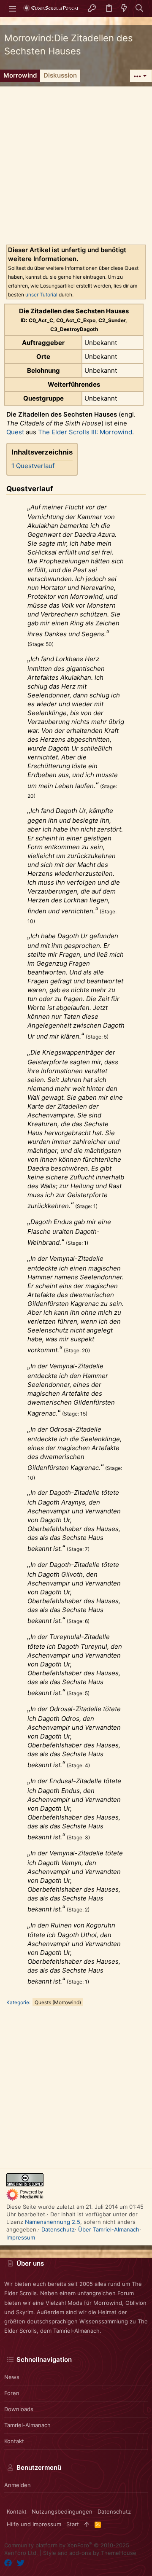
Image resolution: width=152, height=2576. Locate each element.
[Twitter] (21, 2563)
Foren (12, 2393)
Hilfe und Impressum (34, 2524)
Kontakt (14, 2441)
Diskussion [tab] (60, 75)
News (12, 2377)
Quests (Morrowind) (58, 2002)
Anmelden (18, 2485)
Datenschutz (58, 2229)
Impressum (21, 2237)
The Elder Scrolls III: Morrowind (85, 432)
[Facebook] (8, 2563)
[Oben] (87, 2524)
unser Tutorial (41, 295)
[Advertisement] (76, 162)
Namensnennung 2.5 (53, 2222)
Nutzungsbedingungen (62, 2511)
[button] (13, 8)
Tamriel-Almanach (27, 2425)
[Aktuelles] (124, 9)
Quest (15, 432)
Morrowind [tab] (20, 75)
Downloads (19, 2409)
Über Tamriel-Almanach (109, 2229)
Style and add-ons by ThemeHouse (90, 2553)
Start (73, 2524)
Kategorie (18, 2002)
